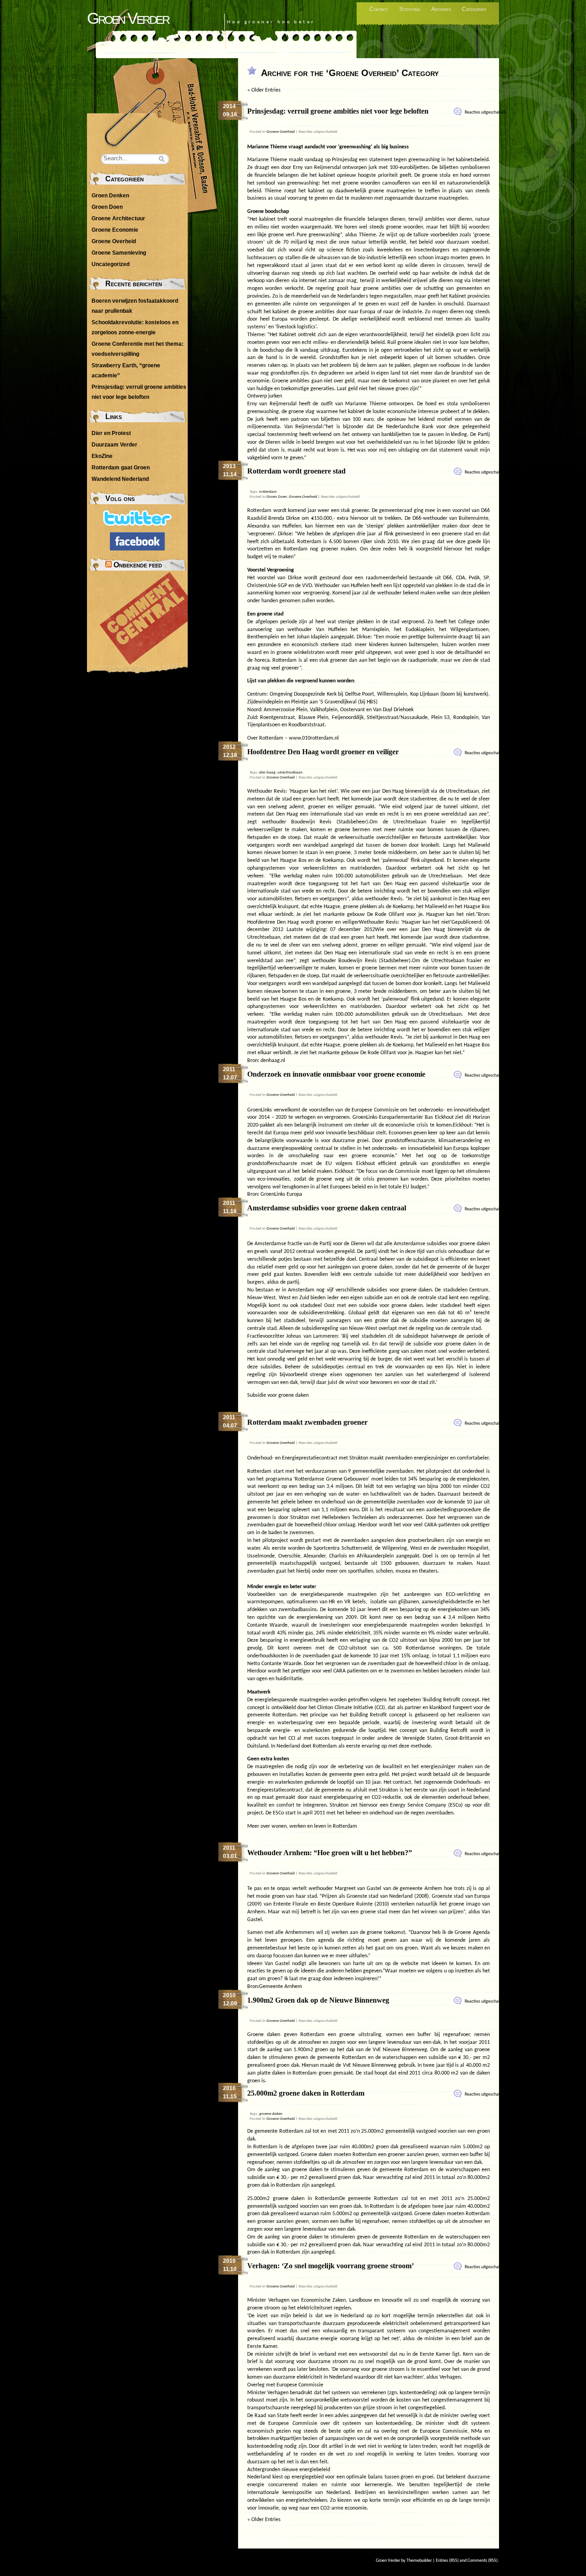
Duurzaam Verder (114, 445)
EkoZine (102, 456)
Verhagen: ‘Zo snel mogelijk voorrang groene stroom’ (331, 2266)
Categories (474, 9)
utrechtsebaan (290, 772)
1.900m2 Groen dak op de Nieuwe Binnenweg (318, 2000)
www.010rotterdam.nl (314, 738)
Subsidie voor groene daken (278, 1395)
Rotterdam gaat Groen (121, 468)
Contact (379, 9)
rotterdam (268, 492)
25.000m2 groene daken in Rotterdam (306, 2093)
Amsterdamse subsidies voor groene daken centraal (327, 1208)
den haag (267, 772)
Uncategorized (111, 264)
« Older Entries (264, 90)
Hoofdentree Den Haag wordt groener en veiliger (323, 752)
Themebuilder (419, 2561)
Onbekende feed (138, 565)
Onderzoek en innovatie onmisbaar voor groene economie (336, 1074)
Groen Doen (277, 497)
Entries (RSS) (447, 2561)
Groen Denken (110, 196)
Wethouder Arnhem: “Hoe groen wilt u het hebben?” (330, 1853)
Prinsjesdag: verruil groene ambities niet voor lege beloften (338, 111)
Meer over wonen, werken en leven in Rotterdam (302, 1826)
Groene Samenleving (119, 253)
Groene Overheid (281, 132)
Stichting (410, 9)
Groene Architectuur (118, 218)
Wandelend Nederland (120, 479)
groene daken (271, 2114)
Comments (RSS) (483, 2561)
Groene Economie (115, 230)
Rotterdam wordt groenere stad (296, 471)
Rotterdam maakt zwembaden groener (307, 1422)
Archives (441, 9)
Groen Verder (128, 18)
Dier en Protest (111, 433)
